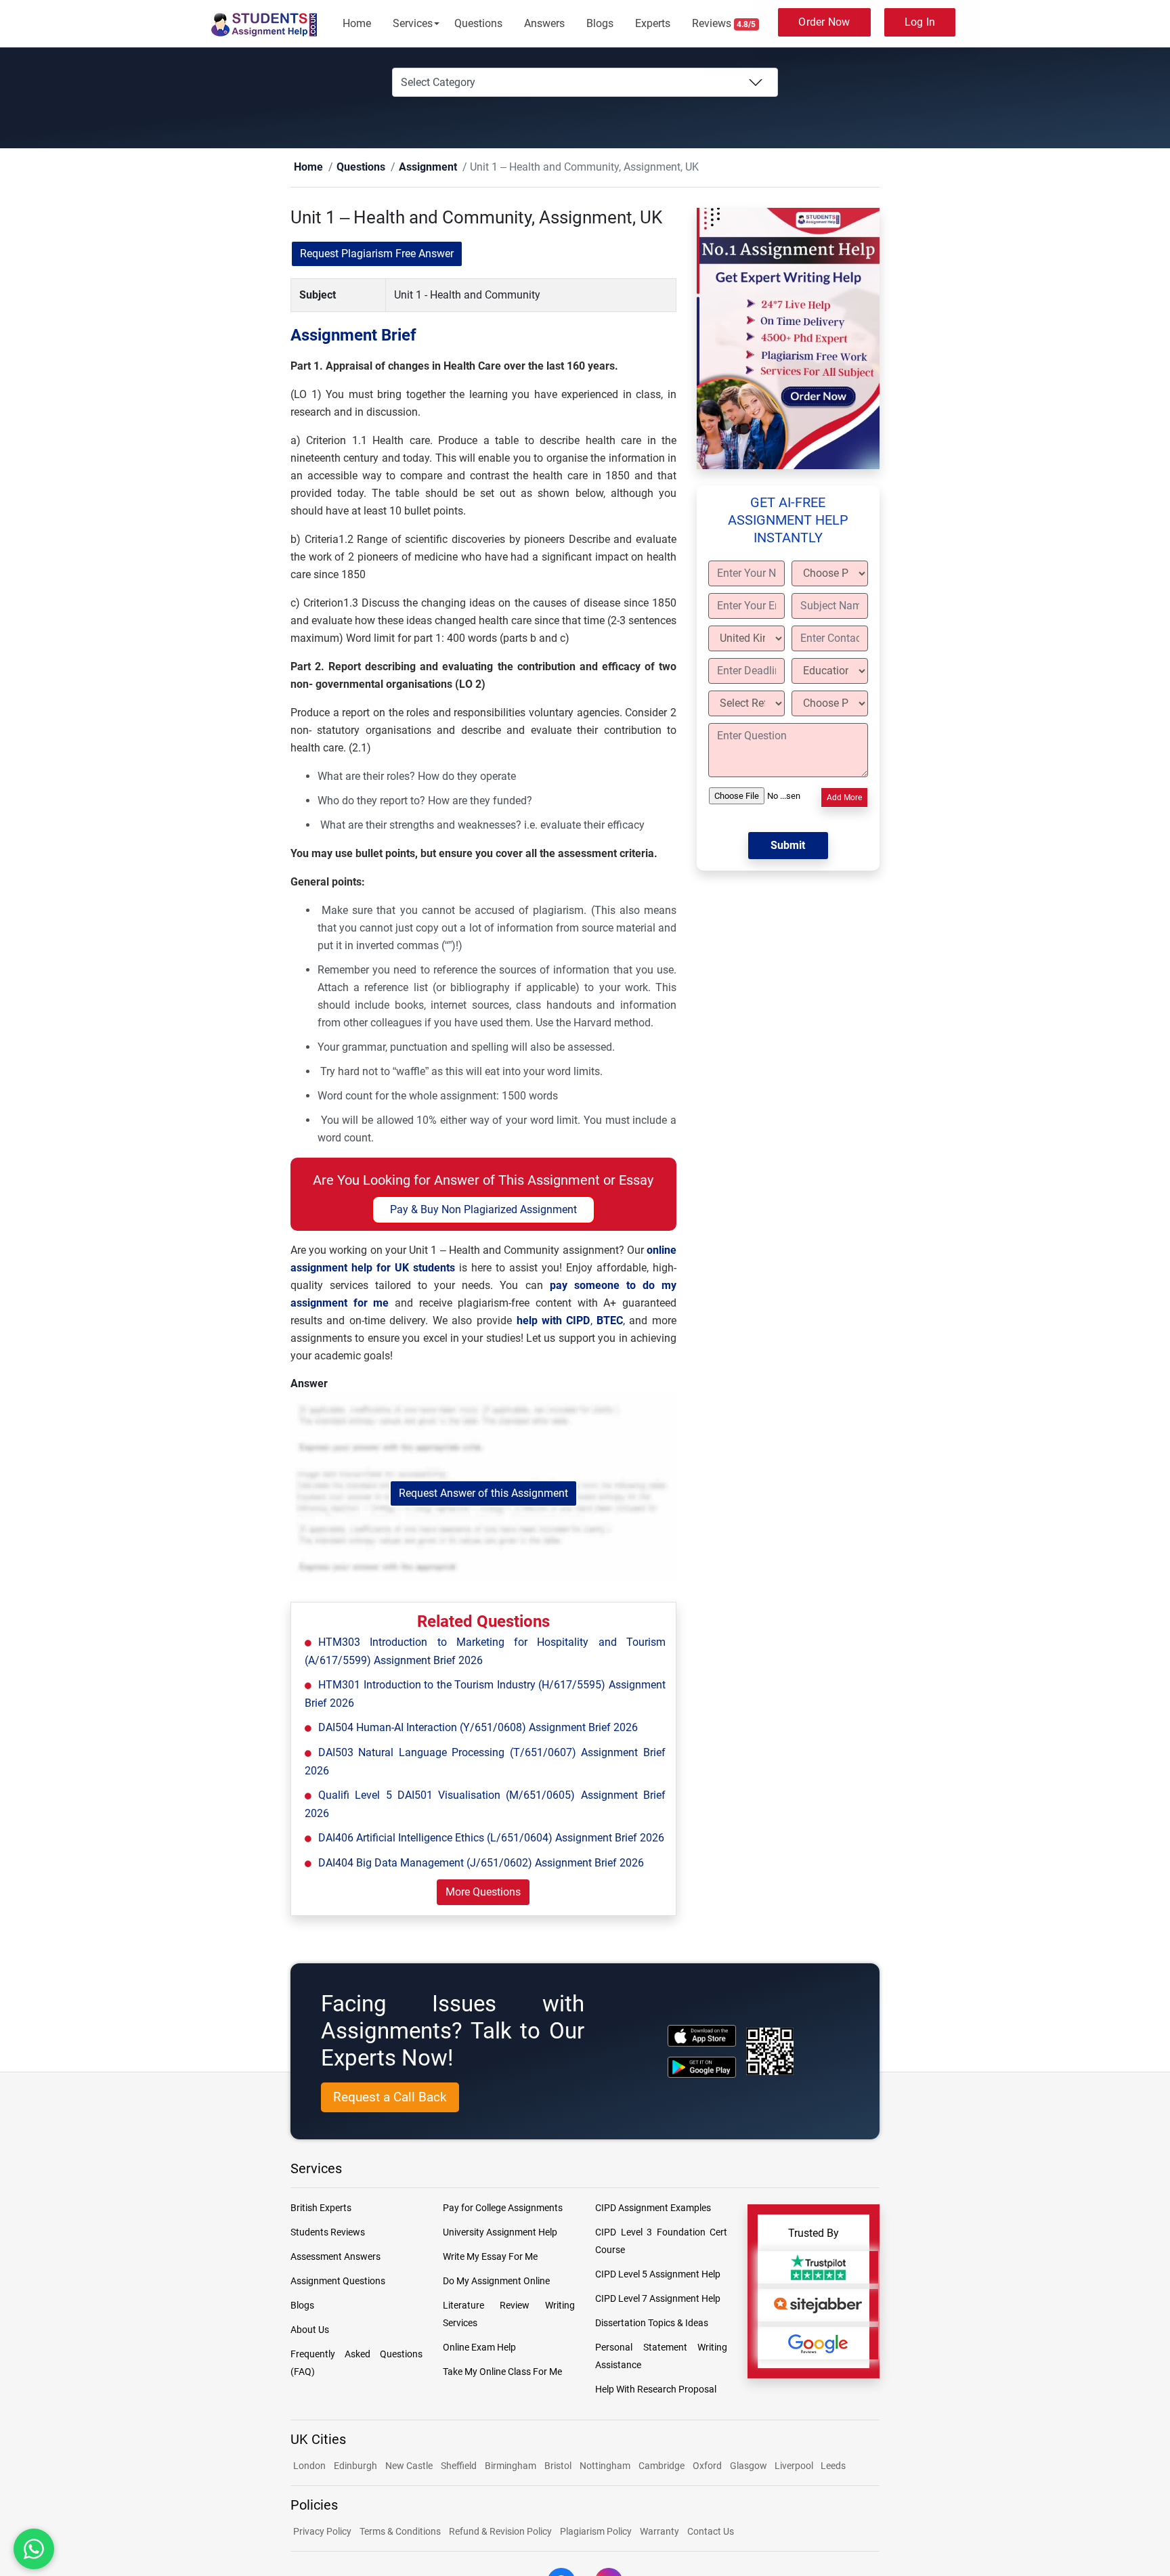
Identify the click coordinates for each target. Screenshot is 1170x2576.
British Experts (321, 2208)
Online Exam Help (479, 2348)
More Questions (483, 1893)
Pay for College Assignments (503, 2208)
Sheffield (459, 2466)
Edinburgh (355, 2466)
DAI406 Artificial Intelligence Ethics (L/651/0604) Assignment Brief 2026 (491, 1838)
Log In (920, 22)
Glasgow (750, 2466)
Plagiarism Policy (596, 2532)
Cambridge (662, 2466)
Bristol (558, 2466)
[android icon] (702, 2068)
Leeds (833, 2466)
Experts (653, 23)
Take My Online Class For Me (502, 2372)
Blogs (600, 23)
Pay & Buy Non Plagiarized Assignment (483, 1210)
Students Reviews (328, 2233)
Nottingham (605, 2466)
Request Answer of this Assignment (483, 1494)
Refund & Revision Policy (500, 2532)
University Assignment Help (500, 2233)
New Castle (409, 2466)
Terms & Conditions (400, 2532)
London (309, 2466)
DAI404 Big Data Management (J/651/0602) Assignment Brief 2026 (481, 1863)
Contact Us (711, 2532)
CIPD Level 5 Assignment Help (658, 2275)
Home (357, 23)
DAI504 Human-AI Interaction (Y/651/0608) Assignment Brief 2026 (478, 1728)
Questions (478, 23)
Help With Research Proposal (656, 2390)
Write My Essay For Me (490, 2257)
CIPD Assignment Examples (653, 2208)
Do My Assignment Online (496, 2282)
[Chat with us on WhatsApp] (34, 2549)
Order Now (824, 22)
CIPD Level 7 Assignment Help (658, 2299)
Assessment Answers (335, 2257)
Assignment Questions (338, 2282)
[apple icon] (702, 2036)
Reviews (724, 23)
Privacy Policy (322, 2532)
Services (413, 23)
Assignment (407, 168)
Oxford (707, 2466)
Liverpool (795, 2466)
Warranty (659, 2532)
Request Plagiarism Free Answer (377, 254)
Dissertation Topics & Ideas (652, 2323)
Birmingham (511, 2466)
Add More (844, 798)
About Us (310, 2330)
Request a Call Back (390, 2098)
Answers (544, 23)
